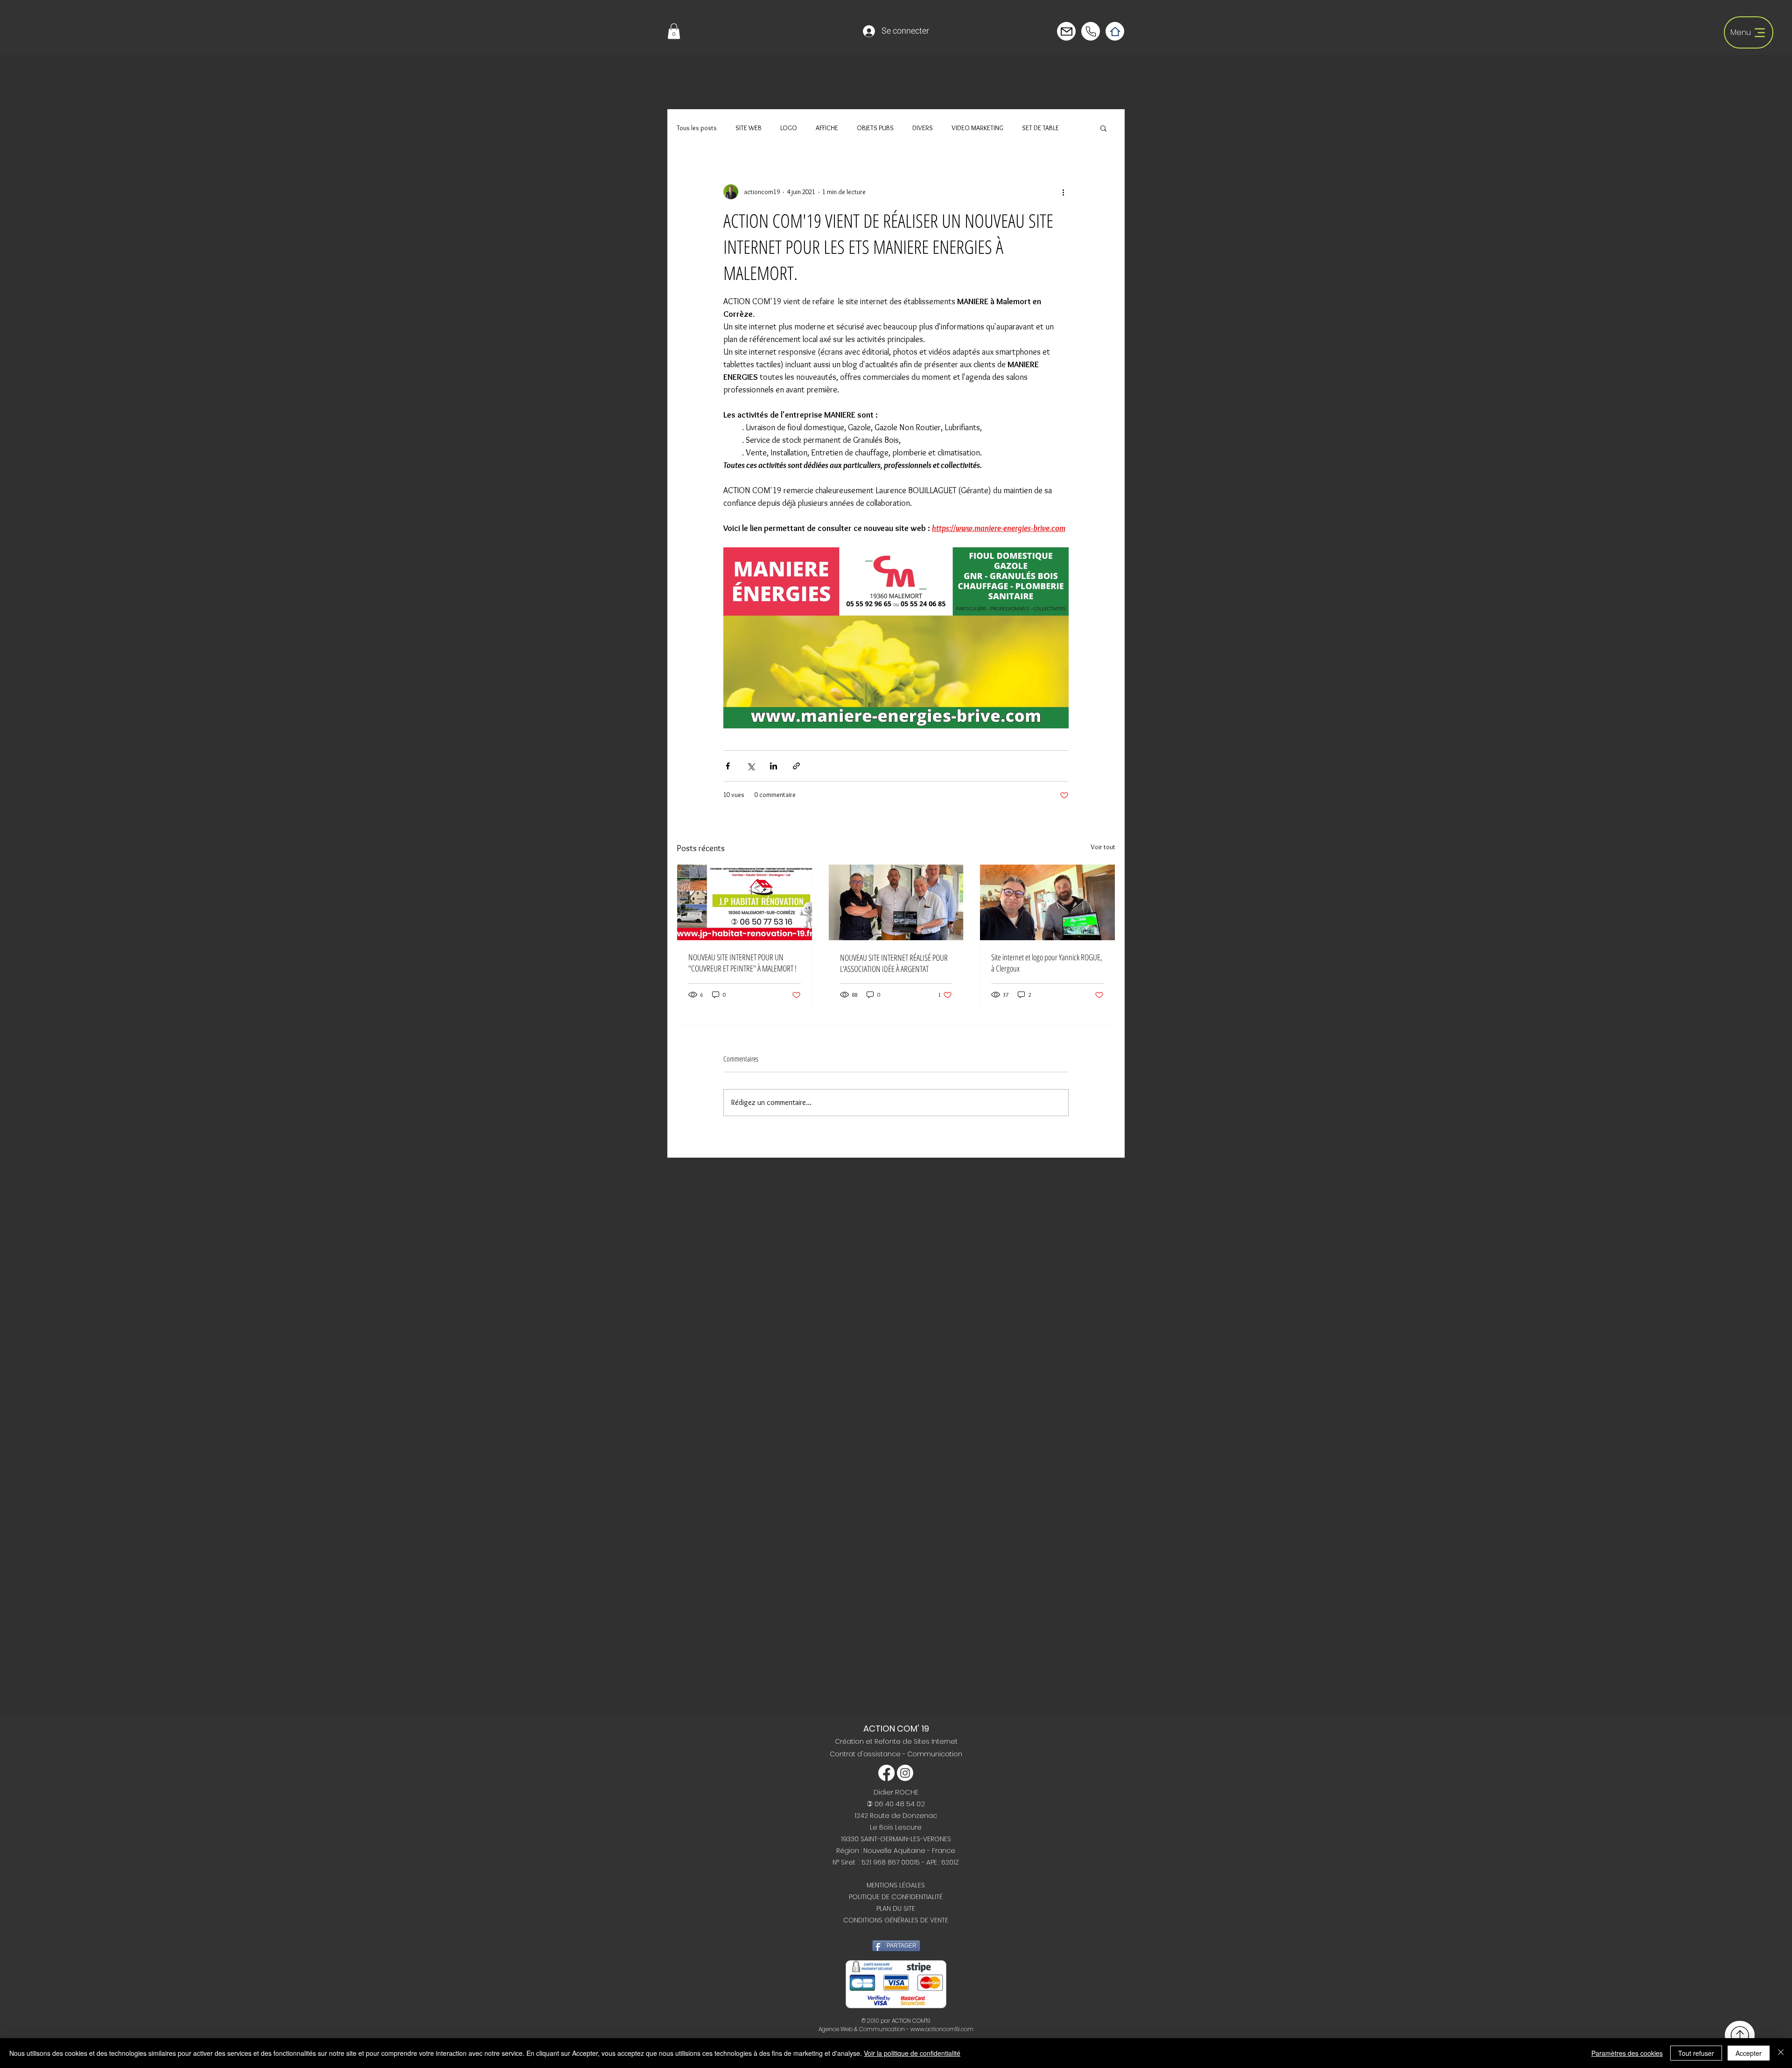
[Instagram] (905, 1773)
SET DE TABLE (1040, 128)
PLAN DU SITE (896, 1908)
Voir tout (1103, 847)
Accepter (1749, 2053)
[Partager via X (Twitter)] (751, 766)
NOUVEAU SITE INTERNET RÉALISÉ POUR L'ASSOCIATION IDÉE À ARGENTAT (894, 963)
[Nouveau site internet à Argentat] (896, 902)
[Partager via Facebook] (728, 766)
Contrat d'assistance (866, 1754)
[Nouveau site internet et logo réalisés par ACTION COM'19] (1047, 902)
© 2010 (870, 2021)
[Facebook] (886, 1773)
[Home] (1115, 31)
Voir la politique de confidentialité (912, 2053)
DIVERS (923, 128)
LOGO (789, 128)
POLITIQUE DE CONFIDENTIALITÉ (896, 1897)
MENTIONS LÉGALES (896, 1885)
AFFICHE (827, 128)
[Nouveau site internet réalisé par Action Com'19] (745, 902)
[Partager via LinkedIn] (773, 766)
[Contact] (1066, 31)
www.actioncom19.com (942, 2029)
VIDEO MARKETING (977, 128)
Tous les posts (697, 128)
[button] (674, 31)
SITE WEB (749, 128)
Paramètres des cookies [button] (1627, 2053)
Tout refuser (1696, 2053)
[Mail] (1091, 31)
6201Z (950, 1862)
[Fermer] (1781, 2053)
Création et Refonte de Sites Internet (896, 1741)
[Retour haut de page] (1740, 2035)
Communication (935, 1754)
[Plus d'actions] (1063, 192)
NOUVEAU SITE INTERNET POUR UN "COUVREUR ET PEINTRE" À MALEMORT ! (742, 963)
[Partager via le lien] (796, 766)
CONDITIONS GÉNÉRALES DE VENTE (896, 1920)
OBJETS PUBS (875, 128)
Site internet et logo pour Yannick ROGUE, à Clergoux (1047, 963)
